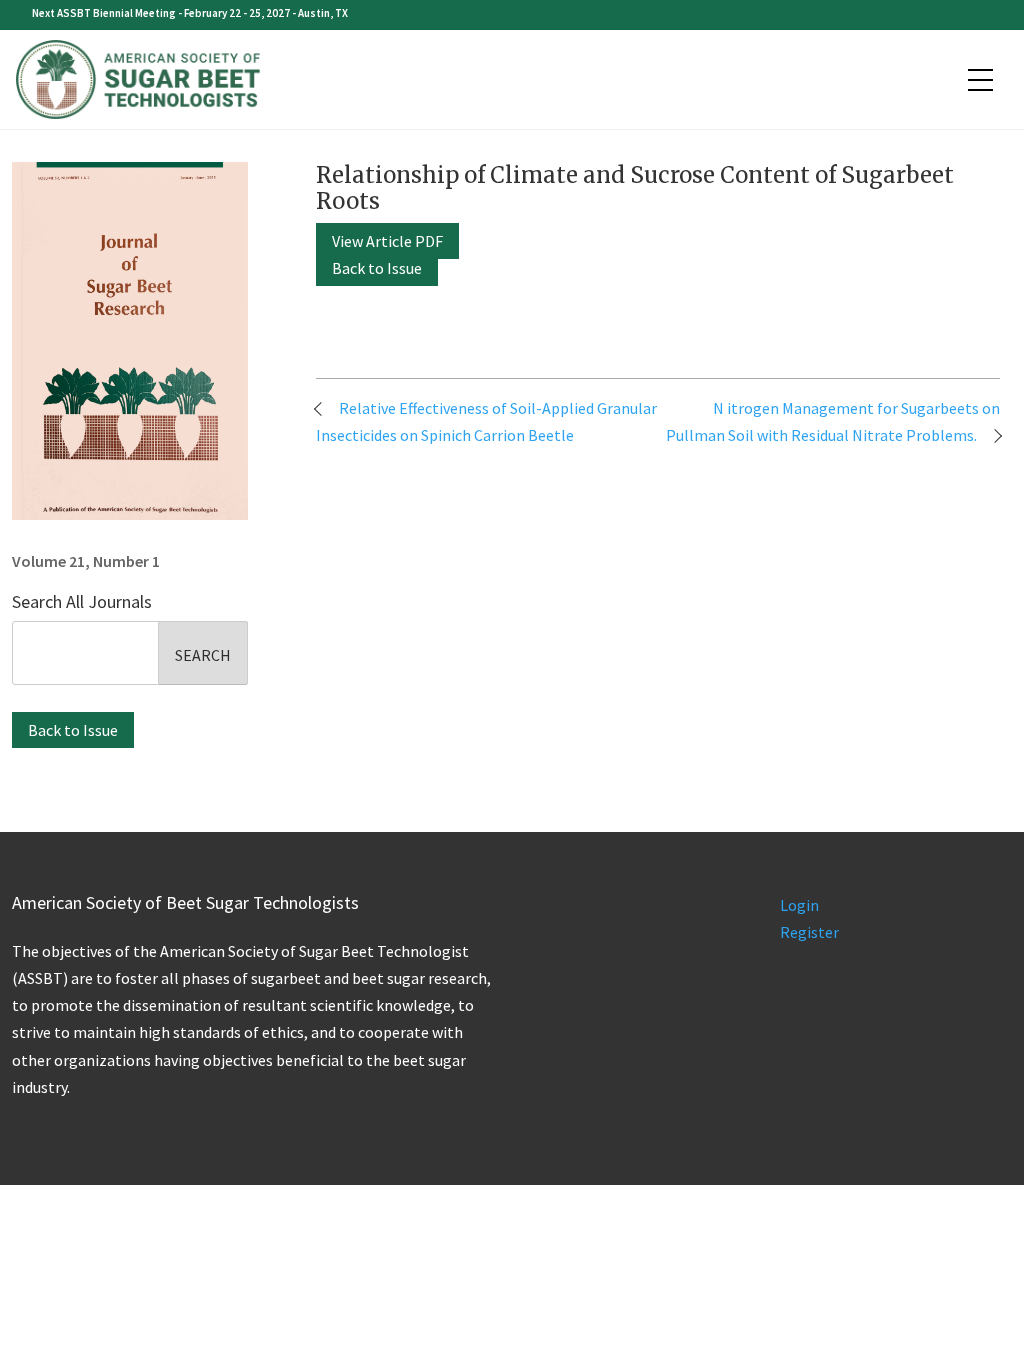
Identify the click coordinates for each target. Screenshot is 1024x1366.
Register (809, 932)
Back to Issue (73, 730)
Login (799, 905)
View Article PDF (387, 241)
